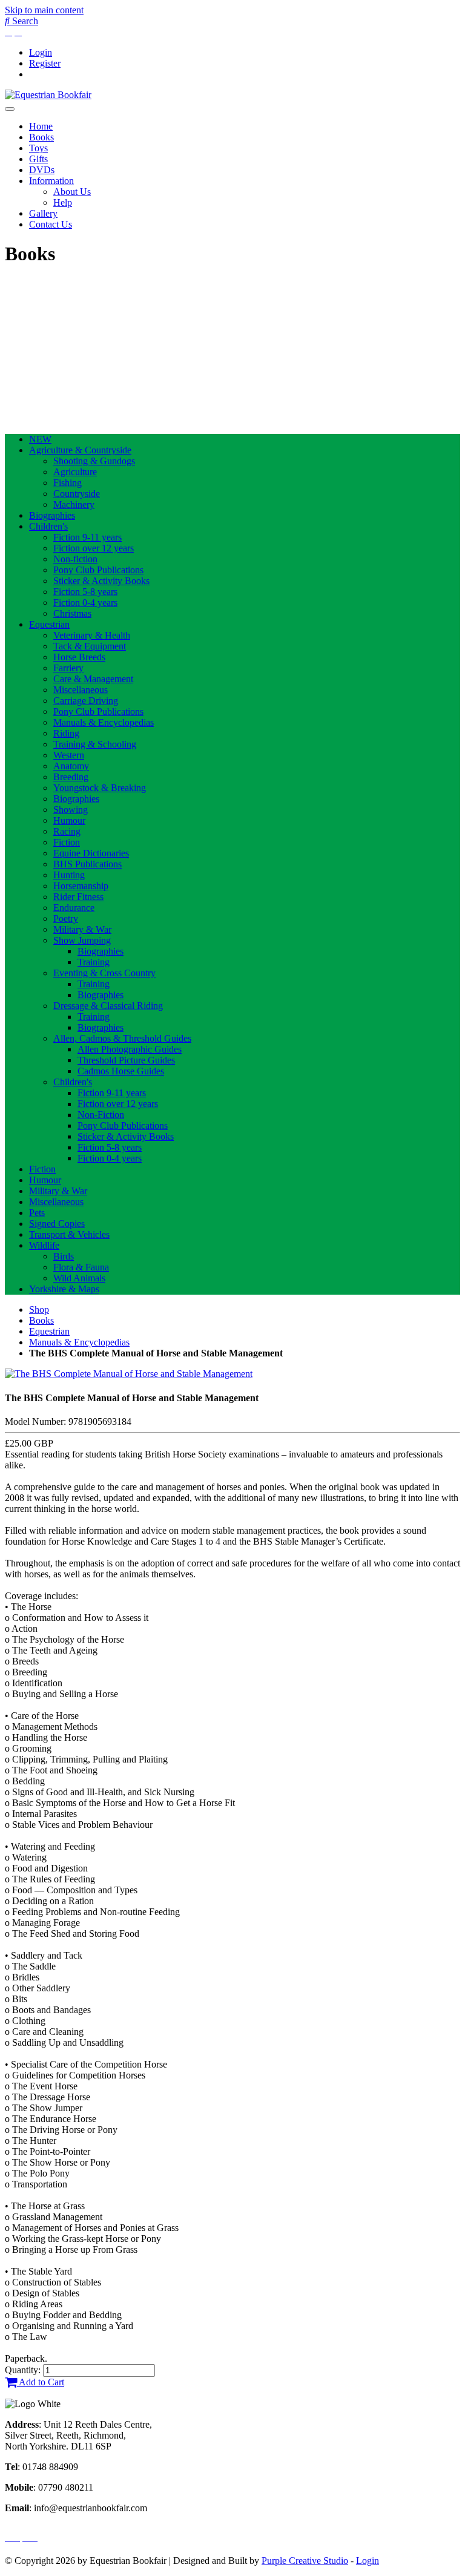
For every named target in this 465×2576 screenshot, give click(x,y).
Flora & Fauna (81, 1267)
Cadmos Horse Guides (121, 1071)
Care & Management (93, 679)
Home (41, 126)
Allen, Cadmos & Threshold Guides (122, 1038)
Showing (71, 810)
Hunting (69, 875)
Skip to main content (44, 10)
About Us (72, 192)
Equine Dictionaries (91, 853)
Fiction (67, 842)
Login (41, 52)
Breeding (71, 777)
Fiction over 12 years (94, 548)
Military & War (82, 929)
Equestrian (49, 624)
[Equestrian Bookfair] (48, 95)
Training (94, 962)
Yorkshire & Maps (64, 1289)
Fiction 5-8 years (85, 592)
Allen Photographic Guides (130, 1049)
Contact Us (51, 224)
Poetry (66, 918)
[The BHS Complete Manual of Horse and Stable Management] (129, 1374)
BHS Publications (87, 864)
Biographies (52, 515)
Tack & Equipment (90, 646)
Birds (64, 1256)
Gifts (38, 159)
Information (51, 181)
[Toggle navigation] (10, 109)
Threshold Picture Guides (126, 1060)
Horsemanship (81, 886)
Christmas (72, 613)
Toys (38, 148)
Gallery (43, 213)
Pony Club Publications (98, 570)
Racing (67, 831)
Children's (48, 526)
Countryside (77, 494)
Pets (37, 1213)
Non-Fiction (101, 1115)
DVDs (42, 170)
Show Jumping (82, 940)
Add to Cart (41, 2382)
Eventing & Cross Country (104, 973)
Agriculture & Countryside (80, 450)
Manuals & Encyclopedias (104, 722)
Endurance (74, 908)
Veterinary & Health (92, 635)
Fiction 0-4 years (85, 603)
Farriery (68, 668)
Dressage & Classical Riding (108, 1006)
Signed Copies (57, 1224)
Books (41, 137)
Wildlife (44, 1245)
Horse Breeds (79, 657)
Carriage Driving (86, 701)
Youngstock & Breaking (100, 788)
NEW (40, 439)
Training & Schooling (95, 744)
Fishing (68, 483)
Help (63, 202)
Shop (39, 1309)
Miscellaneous (81, 690)
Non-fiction (75, 559)
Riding (66, 733)
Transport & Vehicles (69, 1234)
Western (69, 755)
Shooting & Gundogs (94, 461)
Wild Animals (79, 1278)
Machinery (74, 504)
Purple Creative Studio (305, 2561)
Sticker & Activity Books (101, 581)
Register (45, 63)
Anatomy (71, 766)
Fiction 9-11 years (87, 537)
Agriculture (75, 472)
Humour (69, 820)
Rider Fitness (78, 897)
